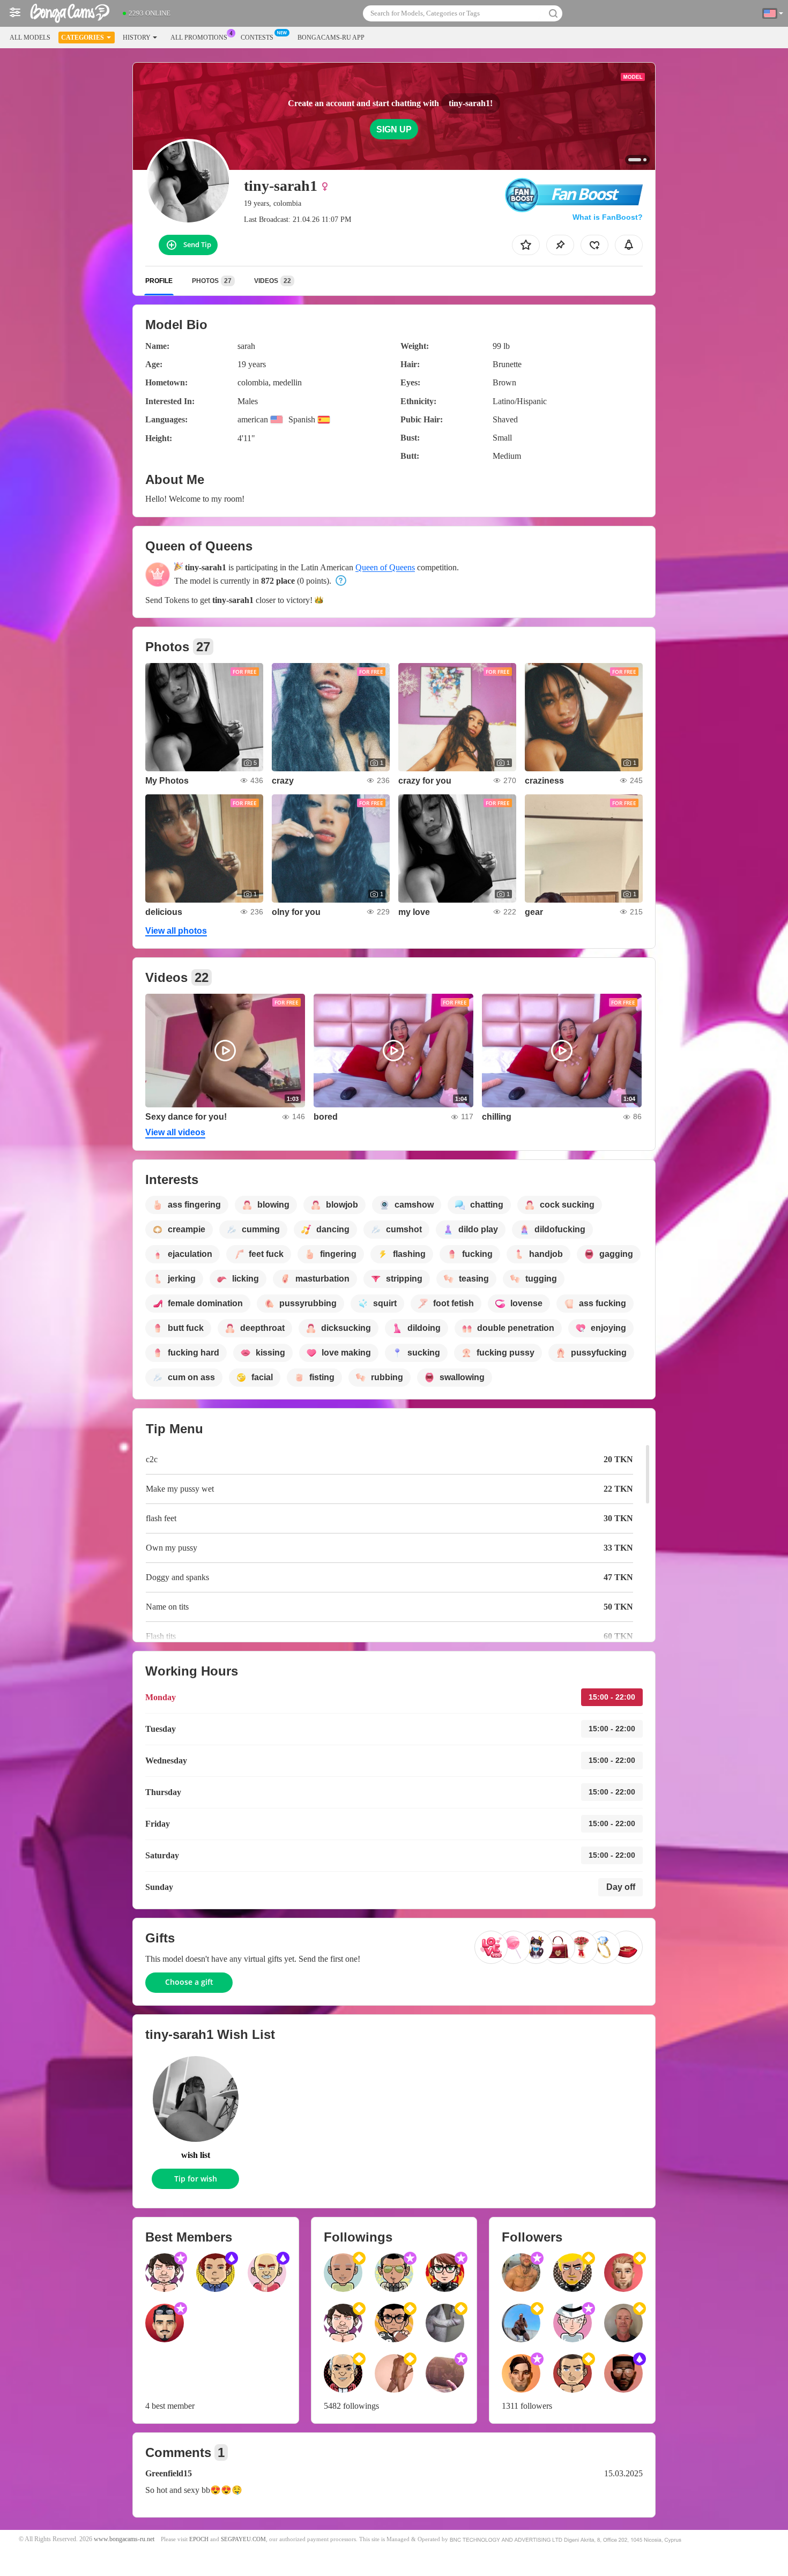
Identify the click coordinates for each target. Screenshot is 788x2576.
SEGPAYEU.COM (243, 2539)
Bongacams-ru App (331, 38)
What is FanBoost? (608, 217)
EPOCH (199, 2539)
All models (30, 38)
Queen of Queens (385, 567)
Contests (257, 38)
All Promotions (199, 38)
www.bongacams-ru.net (124, 2539)
